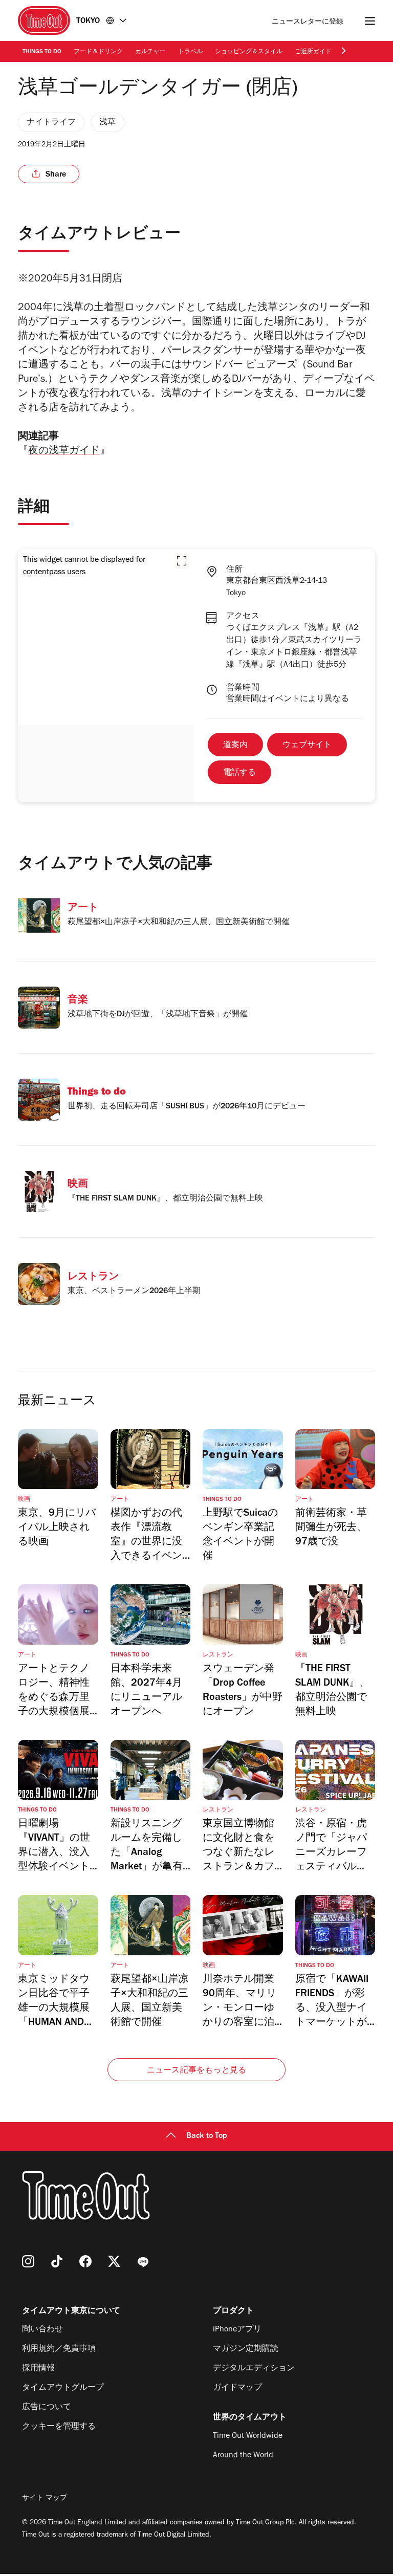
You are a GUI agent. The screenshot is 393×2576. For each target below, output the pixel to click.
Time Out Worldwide (248, 2436)
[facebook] (85, 2261)
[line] (143, 2261)
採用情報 (38, 2369)
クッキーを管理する (59, 2427)
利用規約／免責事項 (59, 2349)
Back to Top (207, 2136)
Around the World (243, 2456)
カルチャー (150, 52)
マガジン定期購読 (246, 2349)
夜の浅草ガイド (64, 452)
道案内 (235, 746)
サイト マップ (45, 2499)
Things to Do (42, 52)
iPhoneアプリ (237, 2330)
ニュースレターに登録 (308, 22)
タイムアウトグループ (63, 2388)
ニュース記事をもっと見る (196, 2071)
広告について (47, 2408)
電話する (239, 773)
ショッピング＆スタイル (249, 52)
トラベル (190, 52)
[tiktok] (57, 2261)
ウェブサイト (307, 746)
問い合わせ (42, 2330)
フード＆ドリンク (98, 52)
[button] (182, 561)
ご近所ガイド (313, 52)
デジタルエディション (254, 2369)
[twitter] (114, 2261)
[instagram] (28, 2261)
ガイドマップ (237, 2388)
